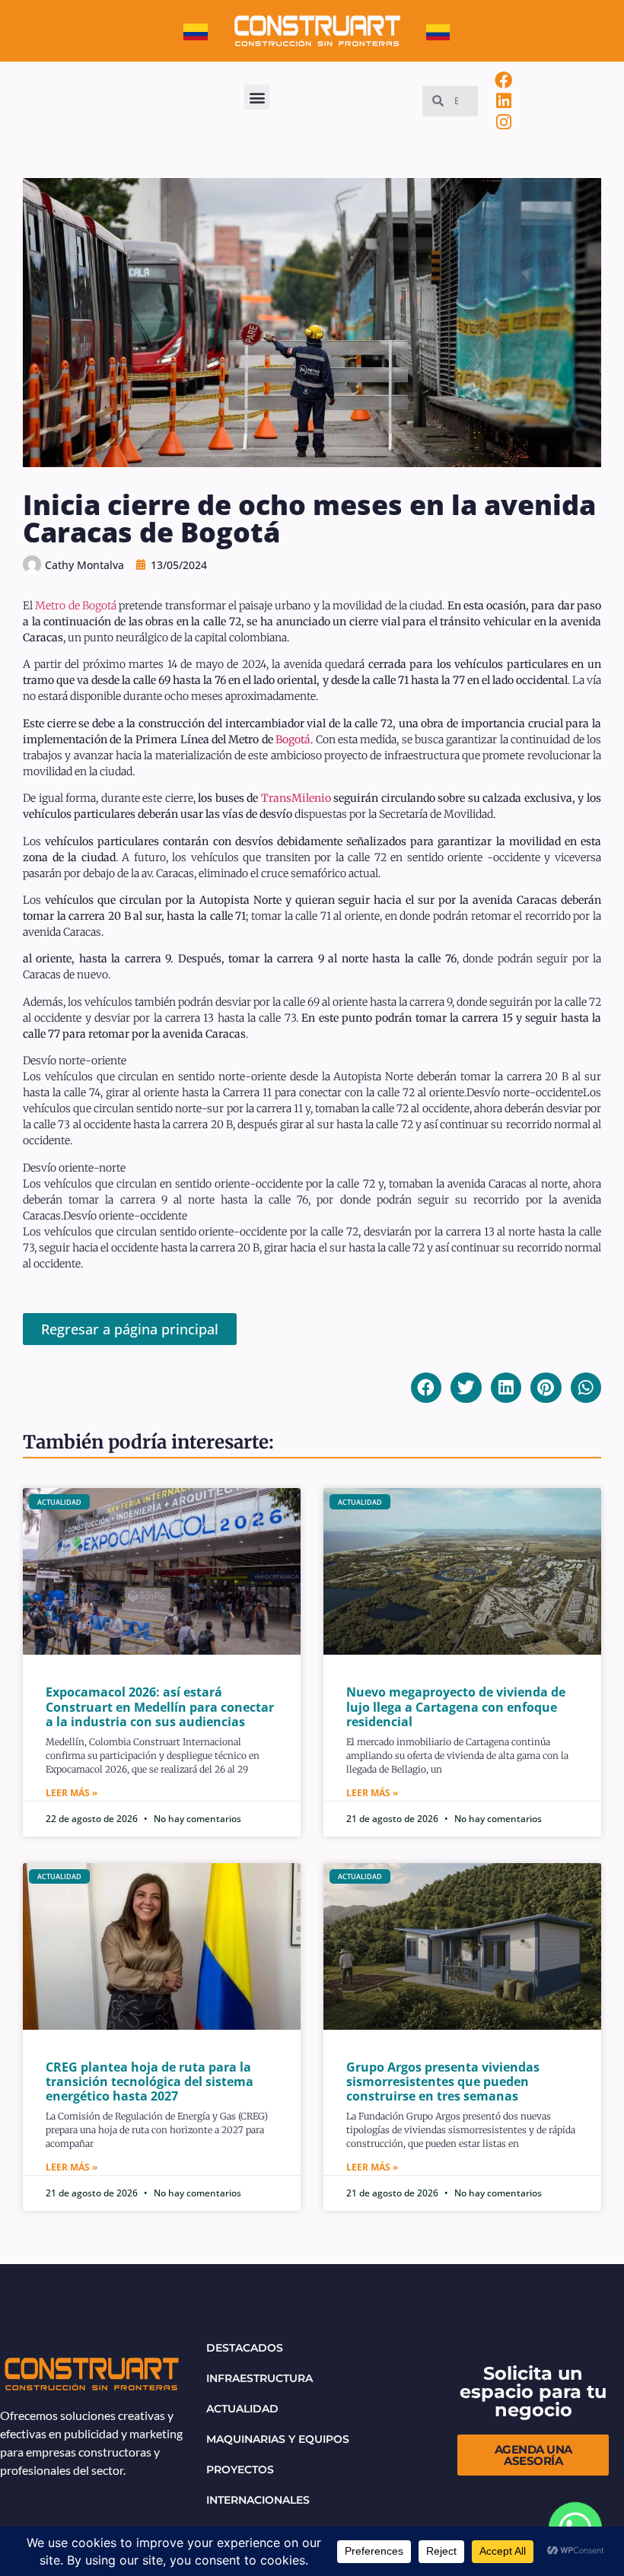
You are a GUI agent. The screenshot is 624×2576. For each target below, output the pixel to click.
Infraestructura (259, 2378)
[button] (257, 97)
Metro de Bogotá (76, 606)
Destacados (245, 2348)
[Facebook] (504, 80)
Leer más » (72, 1793)
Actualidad (242, 2409)
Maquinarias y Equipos (278, 2439)
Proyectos (240, 2469)
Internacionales (258, 2500)
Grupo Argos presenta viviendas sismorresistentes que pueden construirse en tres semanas (443, 2081)
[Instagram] (504, 122)
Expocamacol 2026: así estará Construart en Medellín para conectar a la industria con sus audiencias (160, 1706)
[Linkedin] (504, 101)
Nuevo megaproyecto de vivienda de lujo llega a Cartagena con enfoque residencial (456, 1706)
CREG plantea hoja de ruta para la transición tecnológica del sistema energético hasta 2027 (150, 2081)
